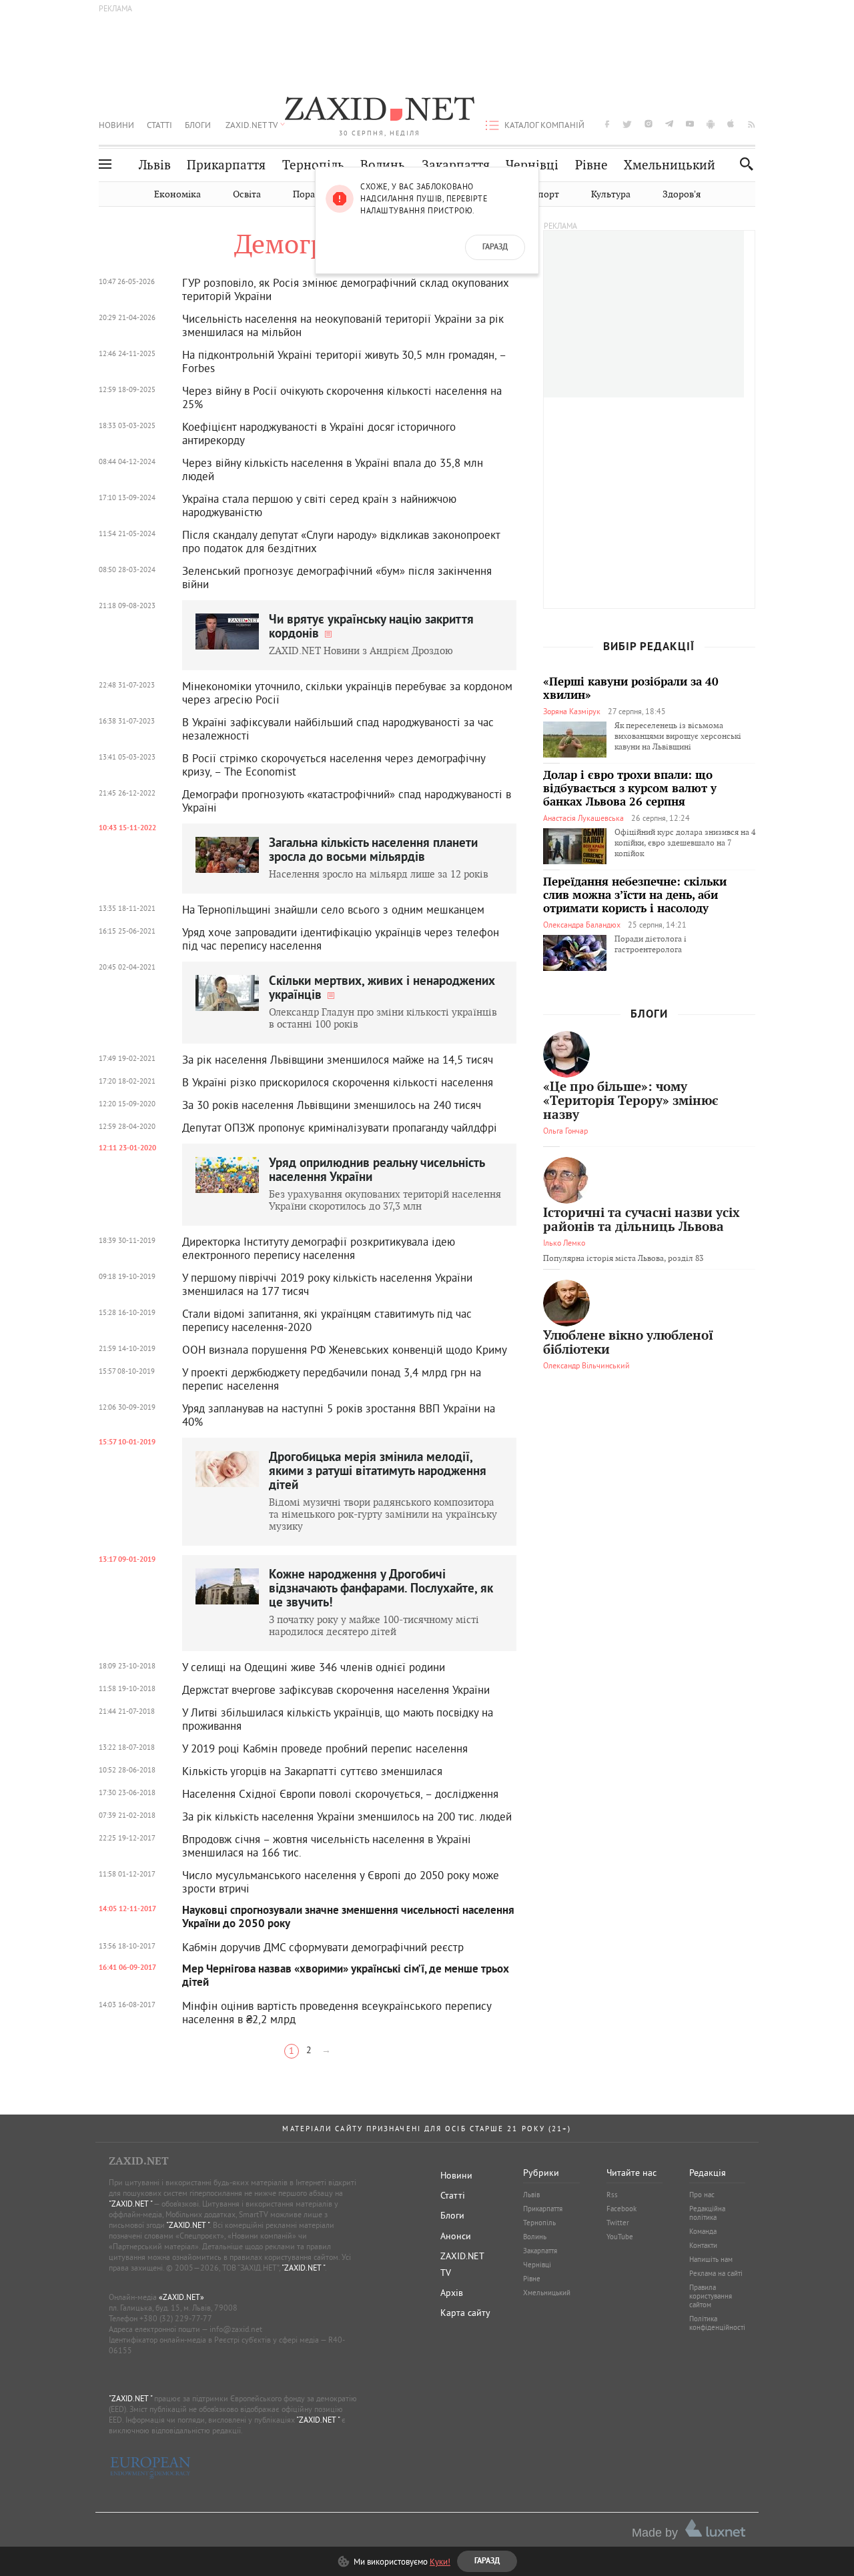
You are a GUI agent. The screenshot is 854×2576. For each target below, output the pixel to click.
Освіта (247, 194)
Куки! (440, 2561)
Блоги (198, 125)
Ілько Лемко (564, 1243)
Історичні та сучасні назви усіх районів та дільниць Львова (642, 1220)
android (711, 124)
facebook (607, 124)
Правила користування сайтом (711, 2296)
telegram (669, 124)
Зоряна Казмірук (572, 711)
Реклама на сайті (716, 2273)
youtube (690, 124)
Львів (155, 165)
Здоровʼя (682, 194)
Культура (611, 194)
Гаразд (495, 247)
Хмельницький (670, 165)
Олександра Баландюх (582, 925)
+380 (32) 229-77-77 (176, 2318)
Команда (703, 2231)
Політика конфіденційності (717, 2323)
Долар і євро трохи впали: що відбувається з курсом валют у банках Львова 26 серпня (630, 789)
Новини (116, 125)
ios (731, 124)
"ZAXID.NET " (130, 2204)
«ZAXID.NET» (181, 2297)
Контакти (703, 2245)
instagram (649, 124)
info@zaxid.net (236, 2329)
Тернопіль (313, 165)
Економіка (177, 194)
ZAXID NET (380, 111)
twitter (627, 124)
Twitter (618, 2223)
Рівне (591, 165)
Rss (612, 2195)
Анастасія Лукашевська (583, 818)
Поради (310, 194)
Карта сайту (465, 2313)
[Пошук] (743, 164)
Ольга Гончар (565, 1131)
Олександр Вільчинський (586, 1365)
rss (752, 124)
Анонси (456, 2236)
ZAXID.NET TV (252, 125)
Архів (452, 2293)
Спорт (545, 194)
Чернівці (532, 165)
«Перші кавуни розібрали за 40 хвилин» (631, 689)
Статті (159, 125)
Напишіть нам (711, 2259)
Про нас (702, 2195)
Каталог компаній (544, 125)
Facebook (621, 2209)
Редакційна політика (707, 2213)
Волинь (383, 165)
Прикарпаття (226, 165)
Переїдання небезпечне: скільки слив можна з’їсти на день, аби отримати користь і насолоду (635, 896)
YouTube (620, 2237)
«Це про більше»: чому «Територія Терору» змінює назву (631, 1101)
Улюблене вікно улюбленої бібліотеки (628, 1343)
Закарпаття (456, 165)
